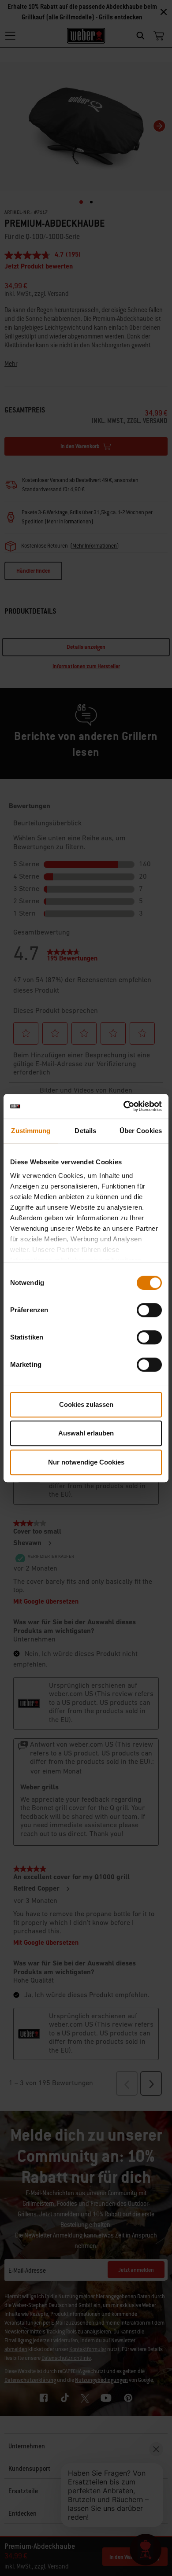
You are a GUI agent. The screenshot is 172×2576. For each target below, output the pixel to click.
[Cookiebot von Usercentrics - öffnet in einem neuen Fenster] (124, 1106)
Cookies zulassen (86, 1404)
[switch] (149, 1310)
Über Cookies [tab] (141, 1131)
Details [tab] (85, 1131)
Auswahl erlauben (86, 1433)
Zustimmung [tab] (31, 1131)
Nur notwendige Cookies (86, 1462)
